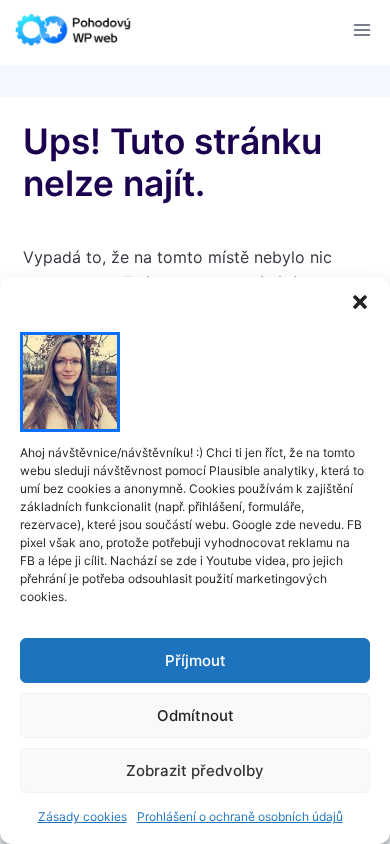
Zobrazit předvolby (195, 770)
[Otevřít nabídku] (361, 29)
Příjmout (195, 660)
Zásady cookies (82, 816)
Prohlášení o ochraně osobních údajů (240, 816)
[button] (360, 302)
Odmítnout (195, 715)
